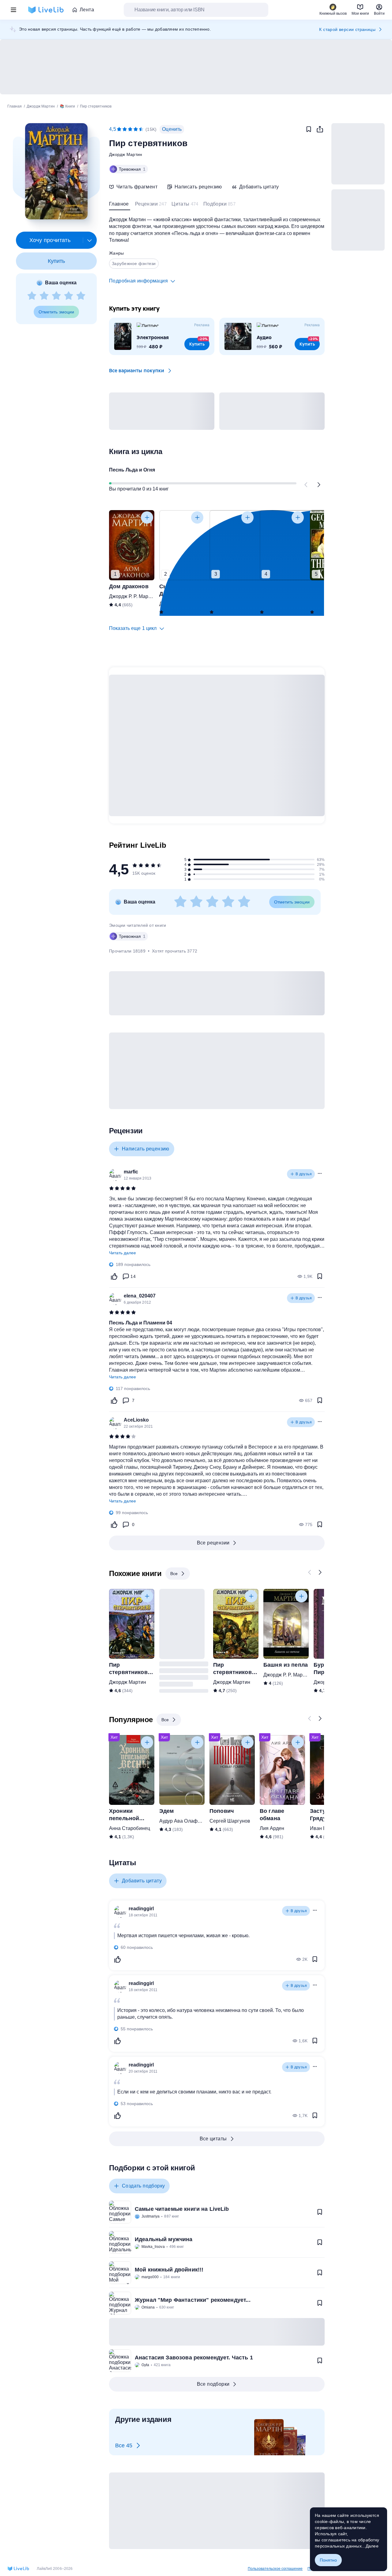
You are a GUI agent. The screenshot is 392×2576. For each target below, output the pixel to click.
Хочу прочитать (50, 240)
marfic (131, 1172)
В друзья (304, 1174)
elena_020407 (140, 1296)
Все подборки (213, 2384)
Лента (87, 10)
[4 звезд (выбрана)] (136, 129)
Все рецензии (213, 1543)
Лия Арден (272, 1828)
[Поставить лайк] (114, 1276)
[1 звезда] (32, 296)
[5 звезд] (81, 296)
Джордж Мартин (126, 154)
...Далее (370, 2546)
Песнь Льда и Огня (132, 470)
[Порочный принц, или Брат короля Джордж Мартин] (232, 545)
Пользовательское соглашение (275, 2569)
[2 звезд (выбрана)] (125, 129)
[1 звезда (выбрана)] (119, 129)
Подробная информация (138, 281)
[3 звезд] (56, 296)
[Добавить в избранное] (309, 129)
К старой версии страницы (347, 29)
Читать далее (123, 1253)
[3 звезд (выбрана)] (130, 129)
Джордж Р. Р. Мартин (132, 596)
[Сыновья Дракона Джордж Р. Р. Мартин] (182, 545)
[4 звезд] (69, 296)
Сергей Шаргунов (230, 1821)
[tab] (120, 205)
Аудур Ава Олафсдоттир (187, 1821)
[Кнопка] (306, 485)
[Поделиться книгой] (320, 129)
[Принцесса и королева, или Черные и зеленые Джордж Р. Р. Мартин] (282, 545)
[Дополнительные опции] (90, 240)
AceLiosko (136, 1420)
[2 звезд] (44, 296)
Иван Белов (324, 1828)
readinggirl (141, 1909)
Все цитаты (213, 2139)
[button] (56, 171)
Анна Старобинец (130, 1828)
